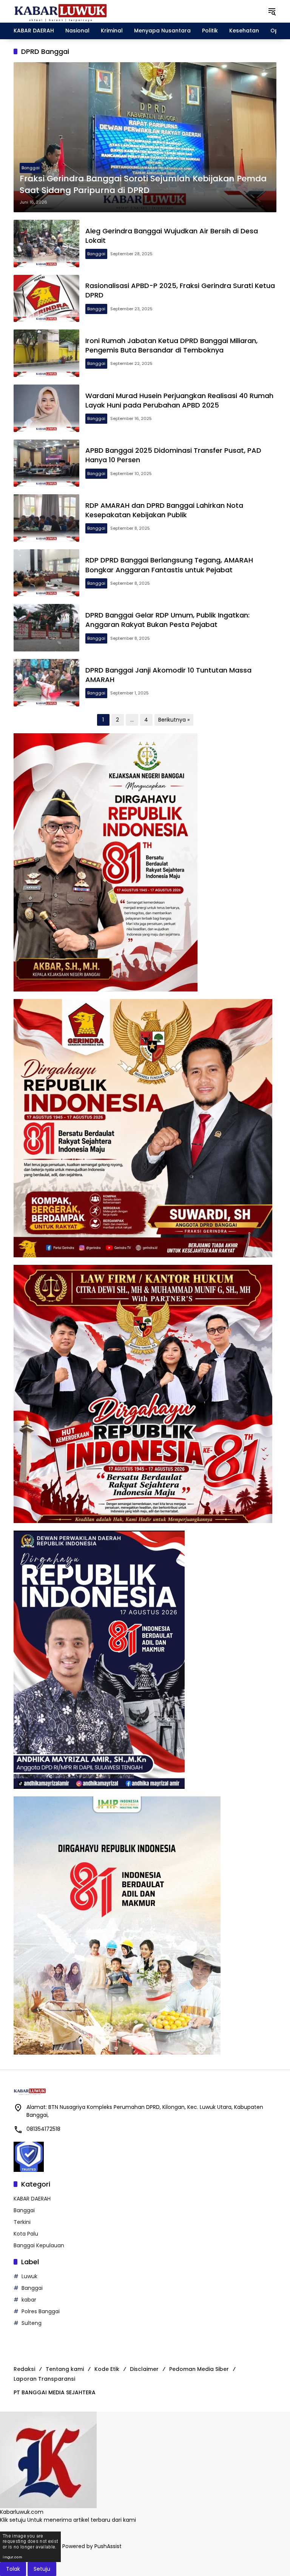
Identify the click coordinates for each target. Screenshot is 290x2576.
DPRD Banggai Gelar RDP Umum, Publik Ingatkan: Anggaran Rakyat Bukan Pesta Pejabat (167, 620)
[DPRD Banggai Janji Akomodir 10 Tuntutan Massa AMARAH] (46, 683)
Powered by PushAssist (92, 2547)
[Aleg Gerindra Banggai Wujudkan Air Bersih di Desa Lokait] (46, 244)
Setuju (42, 2569)
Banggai (31, 168)
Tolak (13, 2569)
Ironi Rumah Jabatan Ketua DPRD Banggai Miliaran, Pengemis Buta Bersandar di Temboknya (171, 345)
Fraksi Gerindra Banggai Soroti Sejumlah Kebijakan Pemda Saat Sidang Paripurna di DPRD (143, 185)
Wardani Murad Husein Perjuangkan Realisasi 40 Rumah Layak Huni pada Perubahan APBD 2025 (179, 400)
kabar (29, 2300)
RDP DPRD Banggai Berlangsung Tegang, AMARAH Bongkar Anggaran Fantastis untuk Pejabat (169, 565)
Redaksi (24, 2369)
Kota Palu (26, 2234)
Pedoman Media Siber (199, 2369)
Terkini (22, 2222)
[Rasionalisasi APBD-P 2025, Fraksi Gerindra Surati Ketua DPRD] (46, 299)
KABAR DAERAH (32, 2199)
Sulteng (32, 2323)
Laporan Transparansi (44, 2379)
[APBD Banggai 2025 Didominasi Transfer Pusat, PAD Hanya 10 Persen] (46, 463)
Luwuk (29, 2276)
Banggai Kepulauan (39, 2245)
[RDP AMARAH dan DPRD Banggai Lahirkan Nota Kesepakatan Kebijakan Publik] (46, 518)
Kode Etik (107, 2369)
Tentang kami (65, 2369)
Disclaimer (144, 2369)
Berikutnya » (174, 720)
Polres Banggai (41, 2311)
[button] (272, 11)
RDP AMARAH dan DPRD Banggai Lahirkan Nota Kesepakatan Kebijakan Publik (164, 510)
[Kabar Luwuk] (61, 11)
